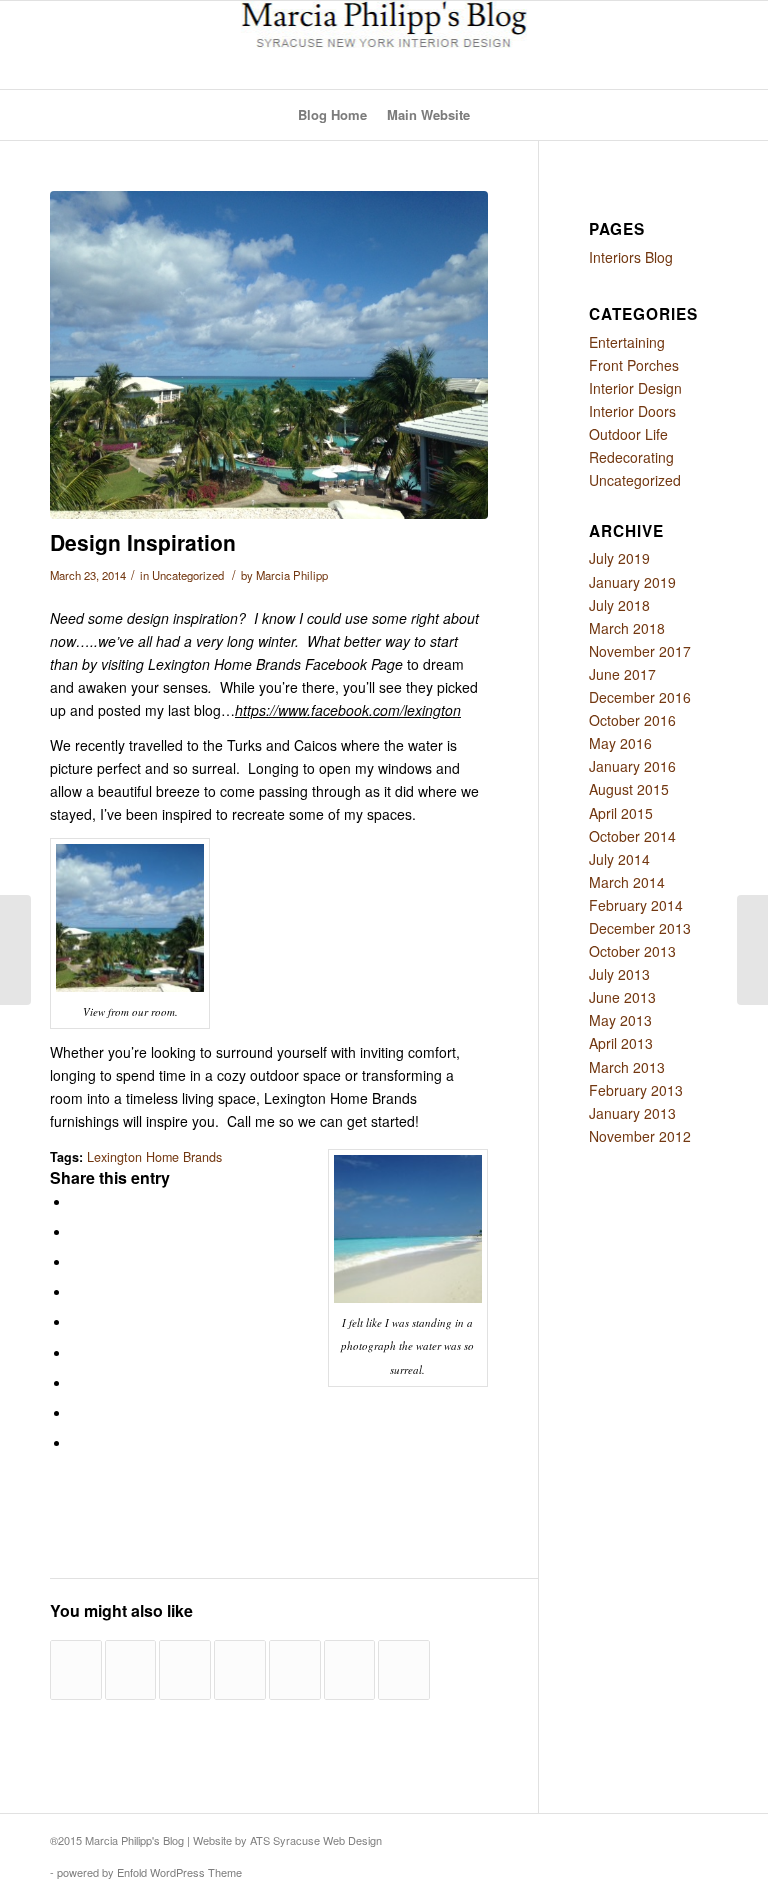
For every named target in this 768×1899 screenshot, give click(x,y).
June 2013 (622, 997)
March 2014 (627, 882)
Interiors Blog (631, 257)
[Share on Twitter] (76, 1231)
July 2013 (619, 974)
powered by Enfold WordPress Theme (149, 1872)
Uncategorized (188, 575)
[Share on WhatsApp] (76, 1261)
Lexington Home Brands (154, 1157)
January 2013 (632, 1113)
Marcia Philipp (292, 575)
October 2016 (632, 720)
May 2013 (620, 1020)
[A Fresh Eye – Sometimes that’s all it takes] (185, 1670)
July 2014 (619, 859)
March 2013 (627, 1067)
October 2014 (632, 836)
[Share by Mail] (76, 1442)
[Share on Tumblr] (76, 1352)
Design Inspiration (143, 542)
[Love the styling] (76, 1670)
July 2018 (619, 605)
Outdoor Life (628, 434)
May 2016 (620, 743)
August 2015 (629, 789)
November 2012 (640, 1136)
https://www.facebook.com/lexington (348, 710)
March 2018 (627, 628)
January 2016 (632, 766)
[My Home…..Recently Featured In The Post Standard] (350, 1670)
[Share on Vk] (76, 1382)
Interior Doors (632, 411)
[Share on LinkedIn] (76, 1321)
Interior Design (635, 388)
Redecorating (631, 457)
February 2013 (636, 1090)
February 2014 (636, 905)
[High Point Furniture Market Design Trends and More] (131, 1670)
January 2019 (632, 582)
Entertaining (627, 342)
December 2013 (640, 928)
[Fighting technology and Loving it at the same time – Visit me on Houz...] (15, 950)
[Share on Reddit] (76, 1412)
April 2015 (621, 813)
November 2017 (640, 651)
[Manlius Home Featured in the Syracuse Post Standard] (240, 1670)
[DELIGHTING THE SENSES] (295, 1670)
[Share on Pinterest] (76, 1291)
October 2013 (632, 951)
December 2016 (640, 697)
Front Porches (634, 365)
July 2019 (619, 558)
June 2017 (622, 674)
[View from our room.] (269, 355)
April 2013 (621, 1043)
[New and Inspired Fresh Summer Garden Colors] (404, 1670)
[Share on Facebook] (76, 1201)
